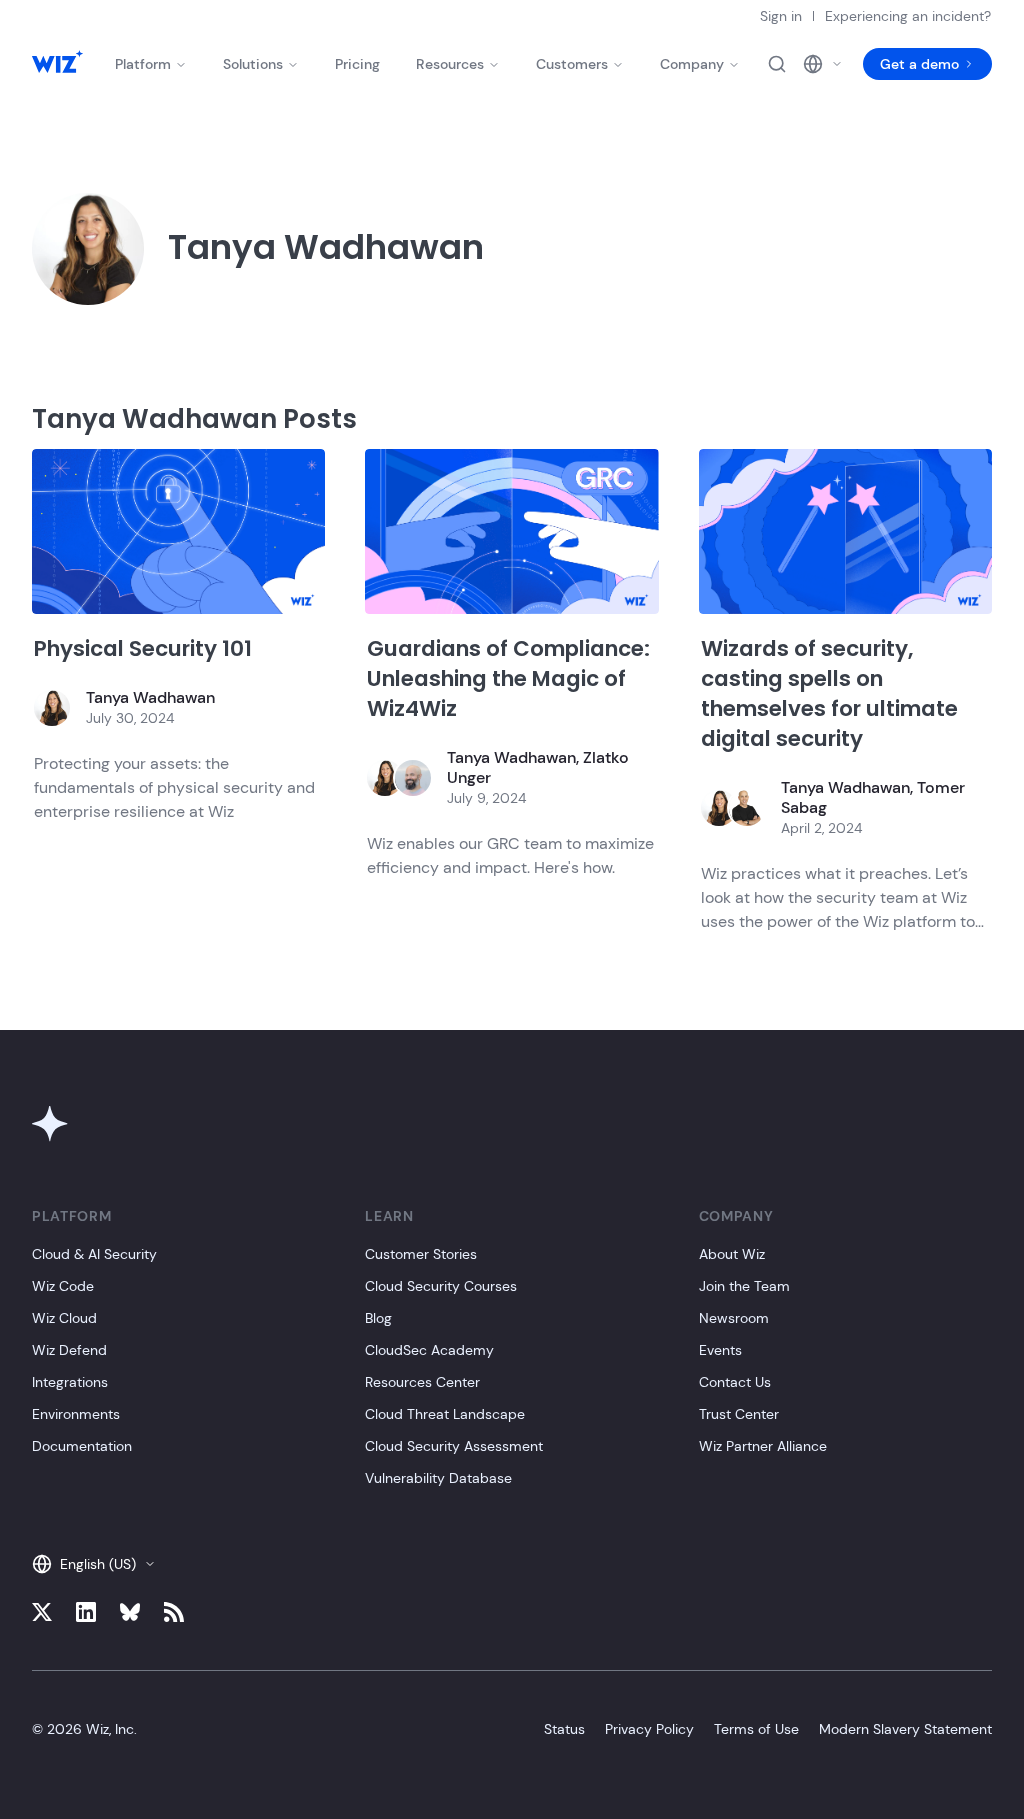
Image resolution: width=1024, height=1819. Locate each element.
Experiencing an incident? (908, 16)
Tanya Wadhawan (150, 697)
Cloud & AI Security (94, 1254)
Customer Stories (421, 1254)
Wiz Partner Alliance (763, 1446)
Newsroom (734, 1318)
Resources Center (422, 1382)
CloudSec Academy (429, 1350)
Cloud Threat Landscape (445, 1414)
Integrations (70, 1382)
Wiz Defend (69, 1350)
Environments (76, 1414)
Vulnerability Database (438, 1478)
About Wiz (732, 1254)
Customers (572, 64)
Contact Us (735, 1382)
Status (564, 1729)
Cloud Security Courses (441, 1286)
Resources (450, 64)
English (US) (98, 1564)
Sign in (781, 16)
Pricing (357, 64)
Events (720, 1350)
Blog (378, 1318)
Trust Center (739, 1414)
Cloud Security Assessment (454, 1446)
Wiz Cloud (64, 1318)
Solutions (253, 64)
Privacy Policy (649, 1729)
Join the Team (744, 1286)
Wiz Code (63, 1286)
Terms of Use (756, 1729)
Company (692, 64)
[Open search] (777, 64)
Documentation (82, 1446)
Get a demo (919, 64)
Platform (143, 64)
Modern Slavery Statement (905, 1729)
